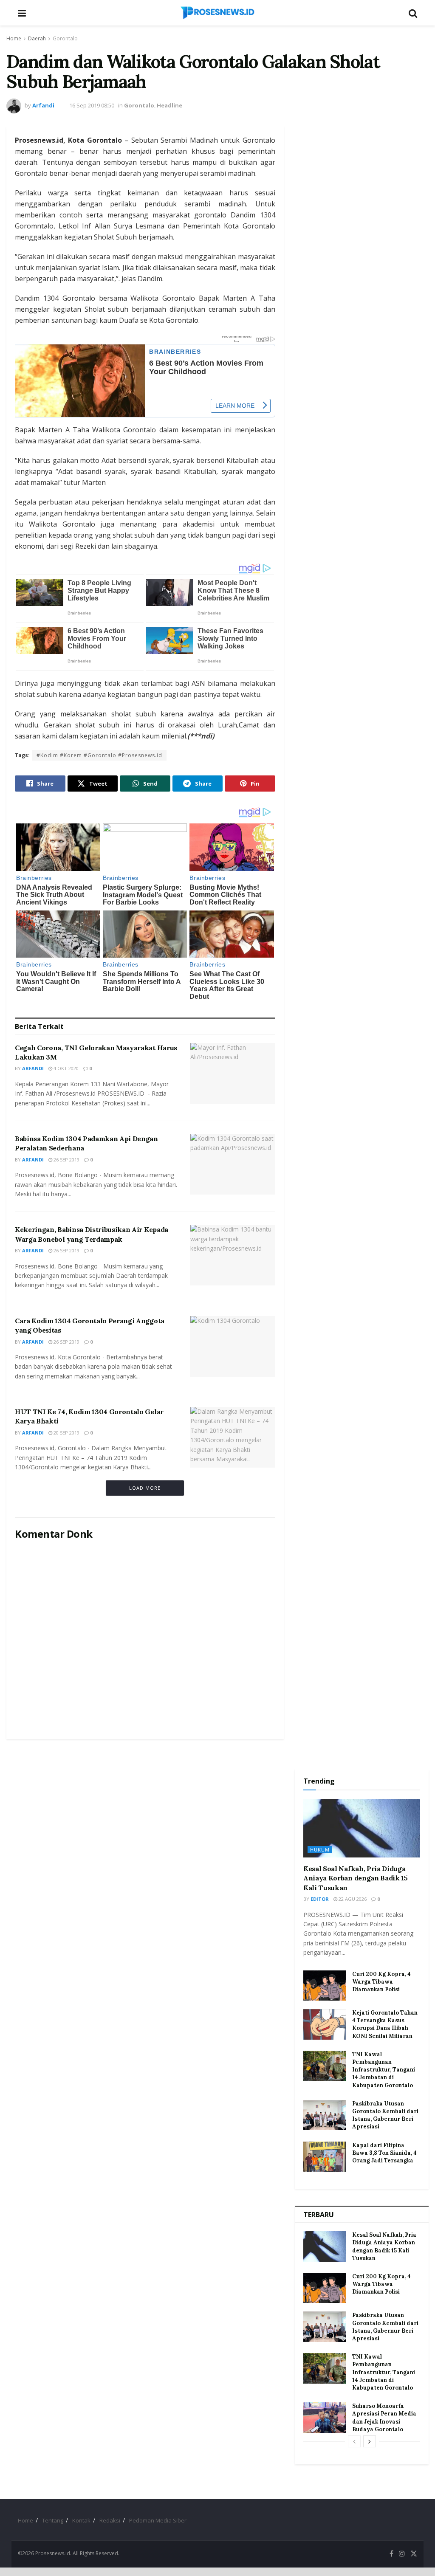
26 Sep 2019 (66, 1160)
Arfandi (43, 105)
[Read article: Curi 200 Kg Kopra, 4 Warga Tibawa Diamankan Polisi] (325, 1986)
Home (14, 38)
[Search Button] (413, 13)
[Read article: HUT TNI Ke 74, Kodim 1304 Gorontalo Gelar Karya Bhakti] (233, 1437)
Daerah (37, 38)
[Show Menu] (22, 13)
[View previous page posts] (354, 2441)
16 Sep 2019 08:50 (92, 105)
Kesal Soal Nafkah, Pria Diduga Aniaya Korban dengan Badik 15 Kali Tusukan (356, 1878)
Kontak (81, 2520)
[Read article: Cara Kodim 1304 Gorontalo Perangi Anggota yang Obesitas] (233, 1346)
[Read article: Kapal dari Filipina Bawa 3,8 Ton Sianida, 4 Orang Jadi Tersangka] (325, 2157)
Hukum (320, 1850)
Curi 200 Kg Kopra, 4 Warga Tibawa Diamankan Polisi (381, 1982)
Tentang (53, 2520)
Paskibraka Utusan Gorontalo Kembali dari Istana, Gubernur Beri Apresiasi (385, 2115)
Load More (145, 1488)
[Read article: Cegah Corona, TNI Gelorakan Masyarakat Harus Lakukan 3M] (233, 1073)
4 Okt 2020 (65, 1068)
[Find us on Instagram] (402, 2554)
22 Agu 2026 (352, 1899)
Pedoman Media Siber (158, 2520)
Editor (320, 1899)
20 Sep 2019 (66, 1433)
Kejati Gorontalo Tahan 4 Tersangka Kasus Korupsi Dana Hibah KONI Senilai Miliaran (385, 2024)
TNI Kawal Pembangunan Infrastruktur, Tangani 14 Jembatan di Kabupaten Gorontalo (384, 2070)
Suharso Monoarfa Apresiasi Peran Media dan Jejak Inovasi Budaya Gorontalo (384, 2418)
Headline (169, 105)
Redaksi (110, 2520)
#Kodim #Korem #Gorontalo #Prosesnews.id (99, 755)
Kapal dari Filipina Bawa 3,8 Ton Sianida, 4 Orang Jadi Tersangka (384, 2153)
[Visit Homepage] (217, 13)
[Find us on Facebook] (391, 2554)
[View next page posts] (370, 2441)
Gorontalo (65, 38)
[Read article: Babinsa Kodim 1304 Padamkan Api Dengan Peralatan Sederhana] (233, 1164)
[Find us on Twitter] (414, 2554)
